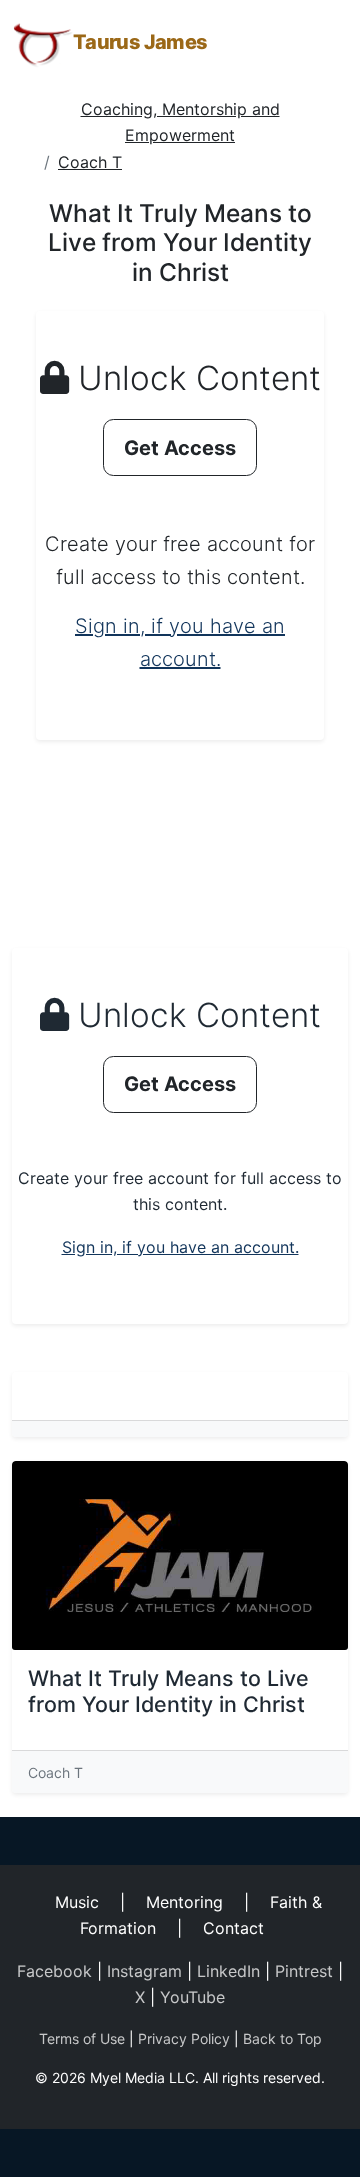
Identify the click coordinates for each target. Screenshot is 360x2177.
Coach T (90, 162)
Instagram (144, 1971)
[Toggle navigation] (320, 43)
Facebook (54, 1971)
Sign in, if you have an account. (180, 1247)
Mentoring (184, 1902)
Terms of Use (82, 2038)
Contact (233, 1928)
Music (77, 1902)
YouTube (192, 1997)
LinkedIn (228, 1971)
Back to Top (282, 2038)
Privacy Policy (184, 2038)
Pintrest (304, 1971)
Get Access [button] (180, 448)
